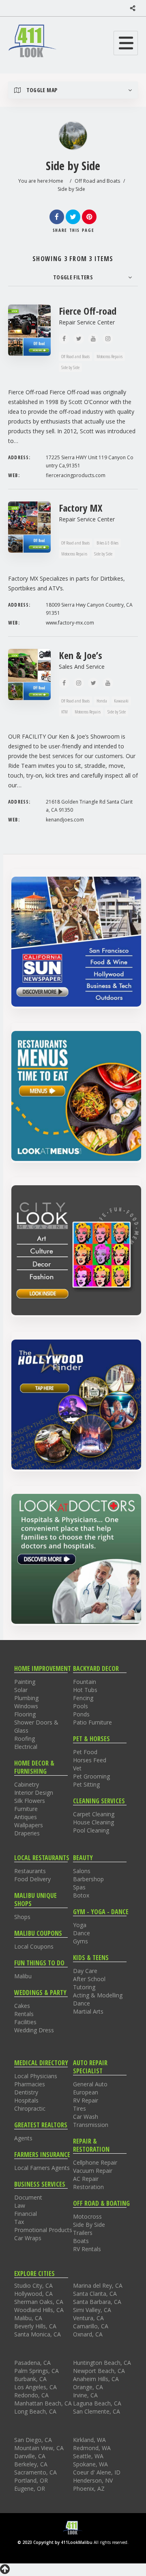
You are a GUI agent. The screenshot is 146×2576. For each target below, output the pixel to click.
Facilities (25, 2022)
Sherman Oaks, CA (39, 2302)
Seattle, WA (88, 2456)
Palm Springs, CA (36, 2371)
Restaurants (30, 1871)
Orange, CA (88, 2387)
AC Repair (86, 2179)
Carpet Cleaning (94, 1814)
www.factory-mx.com (70, 623)
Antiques (26, 1817)
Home (56, 181)
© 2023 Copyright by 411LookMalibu (55, 2542)
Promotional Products (43, 2230)
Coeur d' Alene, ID (97, 2472)
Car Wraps (28, 2238)
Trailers (83, 2233)
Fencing (83, 1698)
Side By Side (89, 2225)
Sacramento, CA (35, 2472)
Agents (23, 2138)
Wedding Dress (34, 2030)
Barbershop (88, 1879)
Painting (25, 1682)
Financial (26, 2214)
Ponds (81, 1714)
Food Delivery (32, 1879)
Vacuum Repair (93, 2171)
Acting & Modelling (98, 1995)
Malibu (23, 1976)
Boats (81, 2241)
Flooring (25, 1714)
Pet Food (85, 1752)
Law (20, 2205)
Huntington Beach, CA (102, 2363)
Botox (81, 1895)
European (86, 2092)
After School (89, 1979)
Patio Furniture (92, 1722)
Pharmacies (30, 2084)
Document (28, 2197)
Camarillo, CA (91, 2326)
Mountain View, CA (39, 2448)
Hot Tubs (85, 1690)
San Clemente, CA (97, 2411)
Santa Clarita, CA (95, 2294)
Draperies (27, 1833)
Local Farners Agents (42, 2168)
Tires (79, 2108)
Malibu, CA (28, 2318)
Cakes (22, 2006)
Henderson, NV (93, 2480)
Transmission (91, 2125)
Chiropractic (30, 2108)
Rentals (24, 2014)
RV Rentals (87, 2249)
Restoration (88, 2187)
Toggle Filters (73, 277)
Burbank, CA (30, 2379)
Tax (19, 2222)
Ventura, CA (88, 2318)
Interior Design (34, 1793)
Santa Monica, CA (38, 2334)
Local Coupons (34, 1946)
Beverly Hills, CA (35, 2326)
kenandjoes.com (65, 820)
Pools (81, 1706)
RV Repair (86, 2100)
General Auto (90, 2084)
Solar (21, 1690)
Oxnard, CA (88, 2334)
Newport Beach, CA (99, 2371)
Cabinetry (27, 1784)
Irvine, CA (85, 2395)
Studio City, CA (33, 2285)
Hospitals (26, 2100)
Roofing (25, 1739)
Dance (82, 1933)
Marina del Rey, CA (98, 2285)
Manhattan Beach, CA (43, 2403)
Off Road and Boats (97, 181)
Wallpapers (29, 1825)
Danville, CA (30, 2456)
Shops (22, 1917)
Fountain (85, 1682)
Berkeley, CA (31, 2464)
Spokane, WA (90, 2464)
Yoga (80, 1925)
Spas (79, 1887)
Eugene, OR (30, 2488)
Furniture (26, 1809)
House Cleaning (93, 1822)
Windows (26, 1706)
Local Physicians (36, 2076)
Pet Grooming (91, 1776)
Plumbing (26, 1698)
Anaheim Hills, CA (96, 2379)
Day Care (85, 1971)
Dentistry (26, 2092)
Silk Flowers (30, 1801)
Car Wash (86, 2117)
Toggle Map (41, 90)
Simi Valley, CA (92, 2310)
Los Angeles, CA (35, 2387)
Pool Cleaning (91, 1830)
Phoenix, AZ (89, 2488)
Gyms (81, 1941)
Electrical (26, 1747)
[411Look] (32, 41)
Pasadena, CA (32, 2363)
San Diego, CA (33, 2440)
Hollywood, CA (33, 2294)
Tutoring (84, 1987)
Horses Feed (90, 1760)
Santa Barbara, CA (97, 2302)
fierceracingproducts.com (76, 475)
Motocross (87, 2216)
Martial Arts (88, 2011)
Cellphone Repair (95, 2162)
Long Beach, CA (35, 2411)
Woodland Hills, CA (39, 2310)
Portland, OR (31, 2480)
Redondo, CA (31, 2395)
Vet (77, 1768)
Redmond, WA (92, 2448)
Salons (82, 1871)
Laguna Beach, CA (97, 2403)
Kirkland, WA (89, 2440)
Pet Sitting (86, 1784)
